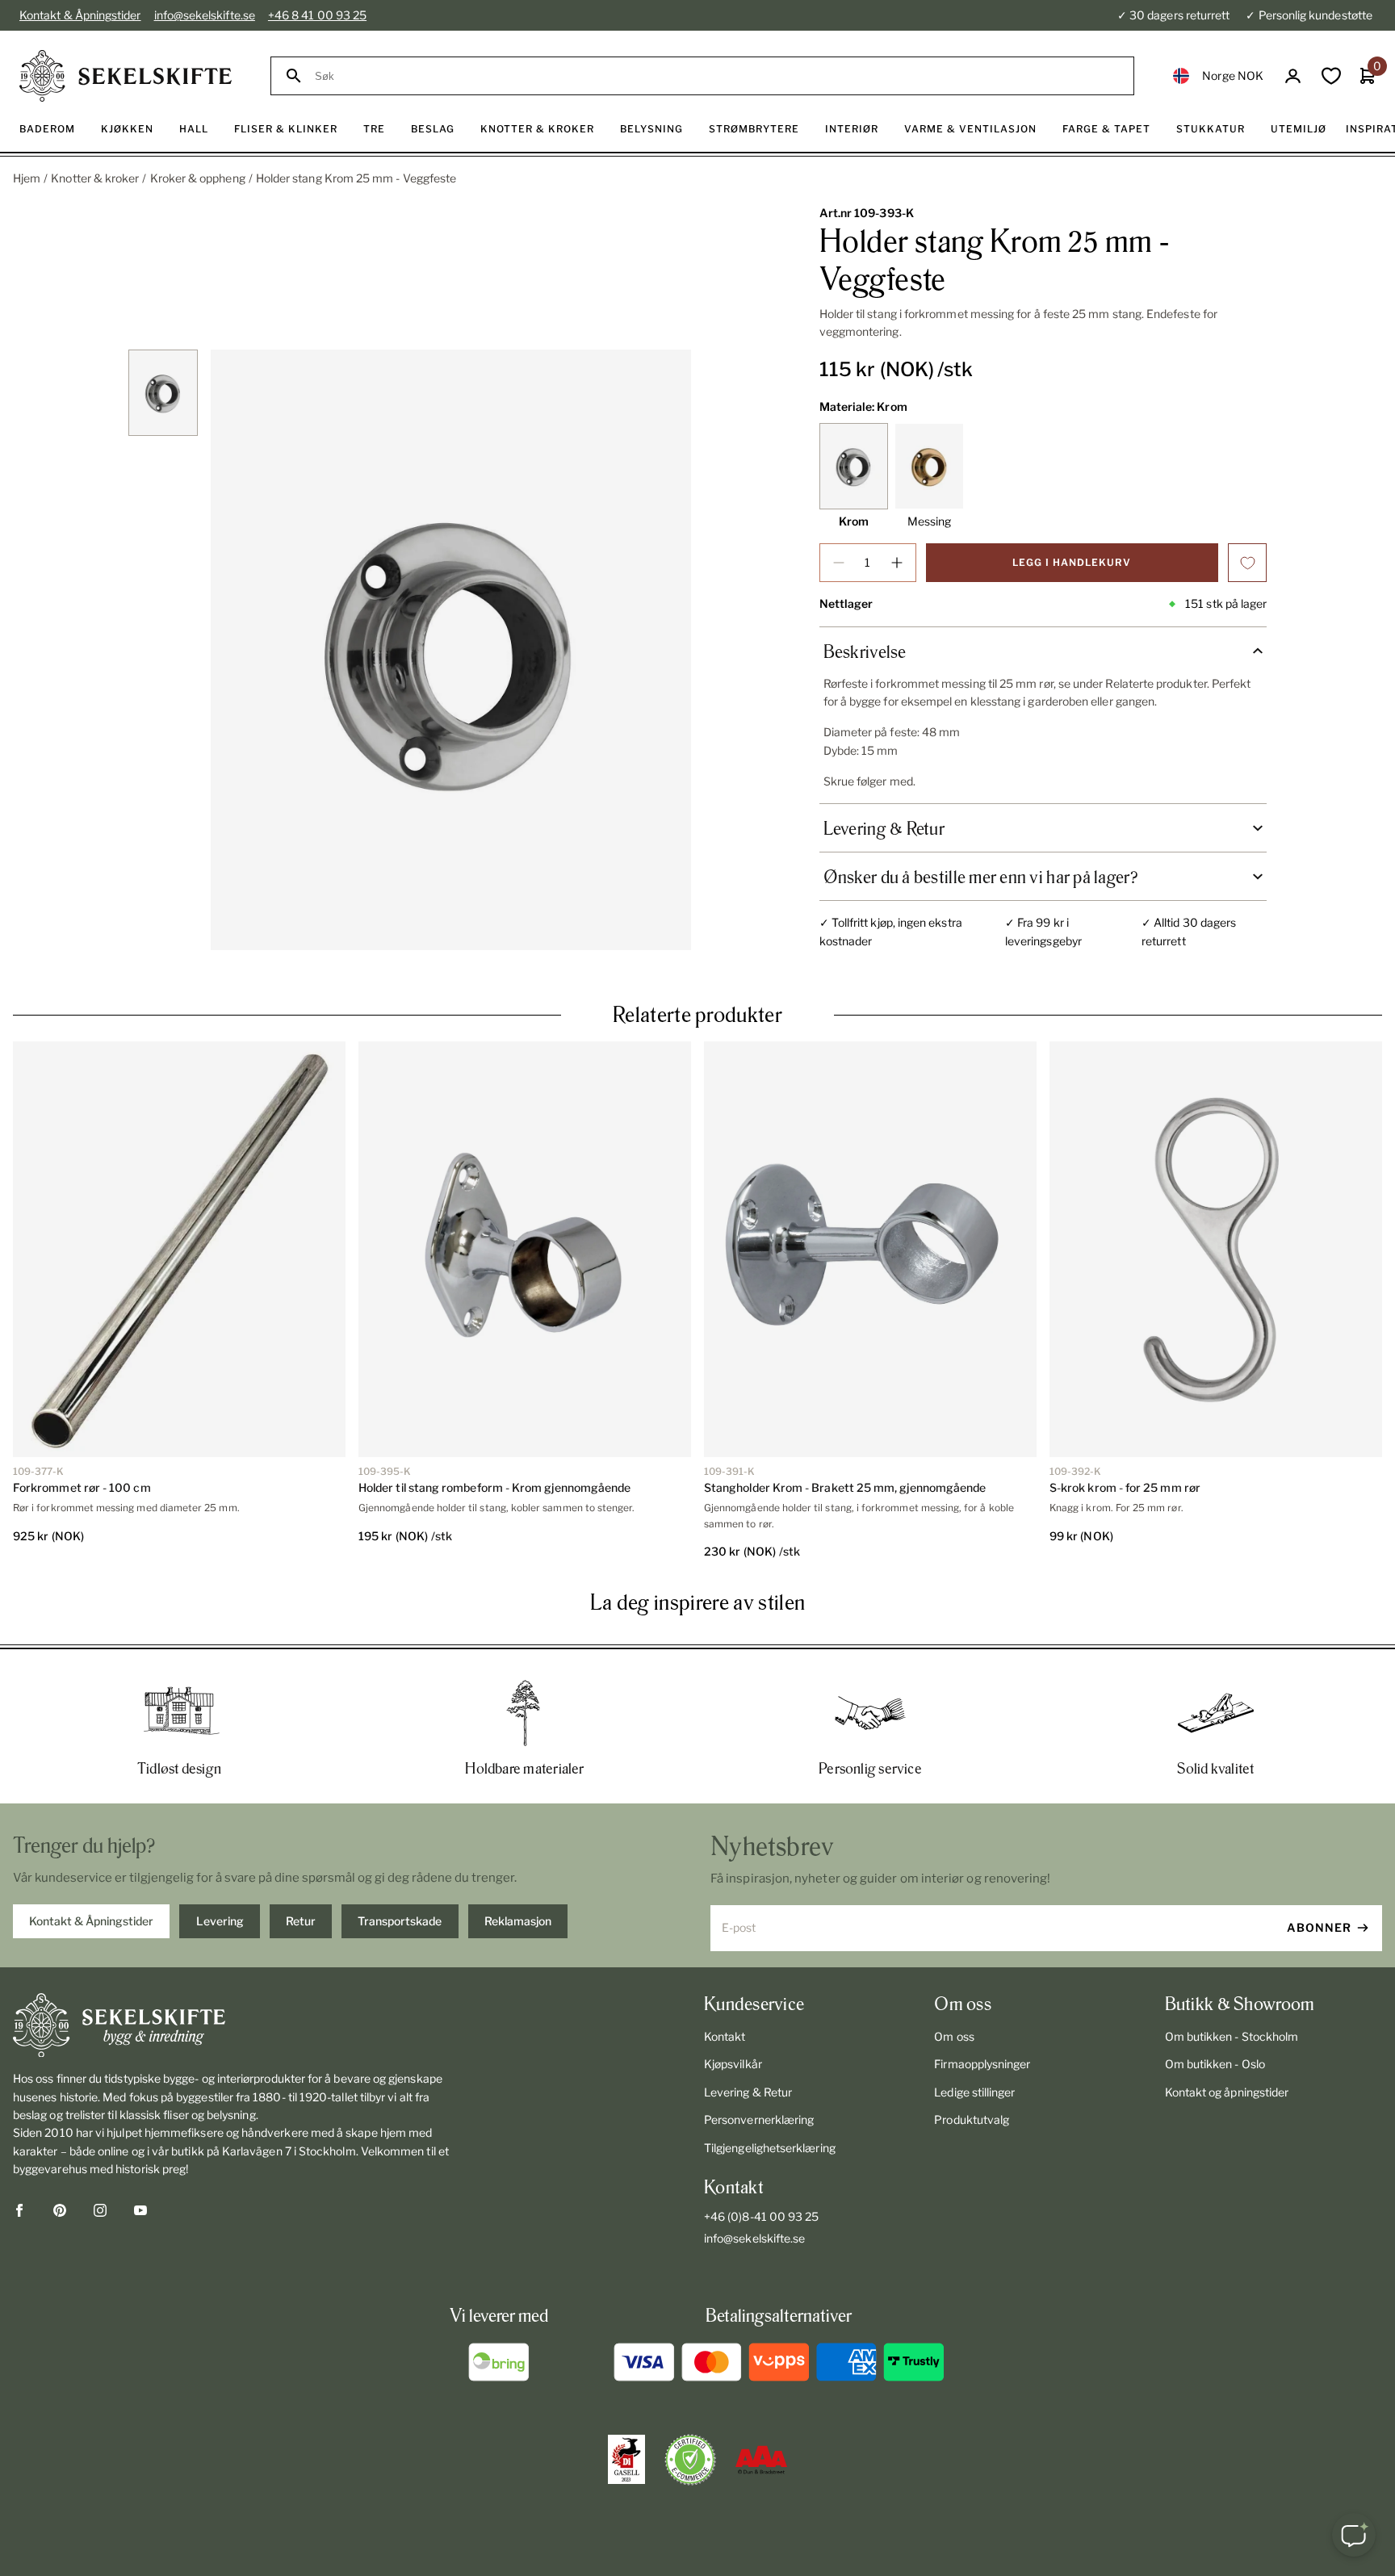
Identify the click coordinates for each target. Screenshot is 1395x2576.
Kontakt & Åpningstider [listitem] (91, 1921)
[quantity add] (897, 563)
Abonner (1319, 1927)
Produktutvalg (972, 2119)
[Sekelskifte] (237, 2025)
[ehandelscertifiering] (690, 2460)
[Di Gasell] (626, 2460)
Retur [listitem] (301, 1921)
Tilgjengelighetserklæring (770, 2148)
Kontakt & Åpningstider (80, 15)
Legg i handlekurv (1072, 562)
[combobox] (717, 76)
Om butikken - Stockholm (1232, 2036)
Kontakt (725, 2036)
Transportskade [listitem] (400, 1921)
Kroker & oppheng (198, 178)
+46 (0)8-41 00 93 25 (761, 2216)
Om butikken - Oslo (1215, 2064)
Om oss (954, 2036)
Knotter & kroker (95, 178)
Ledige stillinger (974, 2092)
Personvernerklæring (759, 2119)
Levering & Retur (748, 2092)
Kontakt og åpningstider (1227, 2092)
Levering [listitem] (220, 1921)
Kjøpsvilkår (733, 2064)
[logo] (126, 76)
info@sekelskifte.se (205, 15)
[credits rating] (761, 2460)
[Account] (1293, 76)
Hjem (27, 178)
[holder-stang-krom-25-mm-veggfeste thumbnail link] (163, 393)
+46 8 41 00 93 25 (317, 15)
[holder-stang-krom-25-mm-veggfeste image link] (451, 650)
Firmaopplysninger (982, 2064)
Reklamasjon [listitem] (518, 1921)
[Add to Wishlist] (1247, 563)
